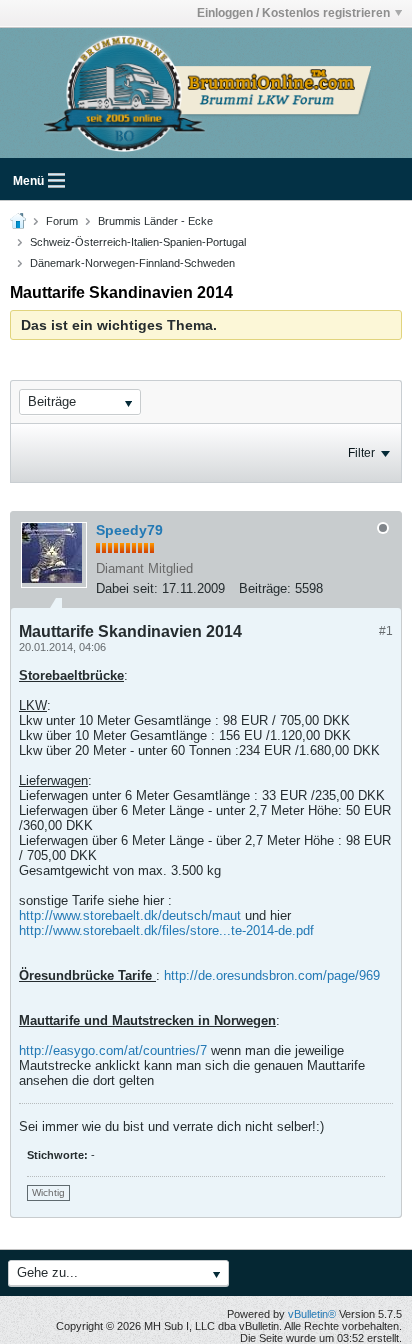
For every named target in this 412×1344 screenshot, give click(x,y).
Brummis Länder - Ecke (155, 221)
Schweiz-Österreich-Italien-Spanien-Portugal (138, 242)
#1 (386, 631)
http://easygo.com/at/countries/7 (113, 1050)
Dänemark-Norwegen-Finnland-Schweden (132, 263)
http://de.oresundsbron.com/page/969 (272, 975)
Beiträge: (265, 588)
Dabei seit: (127, 588)
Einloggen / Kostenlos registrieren (293, 13)
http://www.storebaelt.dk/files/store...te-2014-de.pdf (166, 930)
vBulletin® (312, 1314)
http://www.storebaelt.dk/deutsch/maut (130, 915)
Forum (62, 221)
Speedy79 (129, 530)
